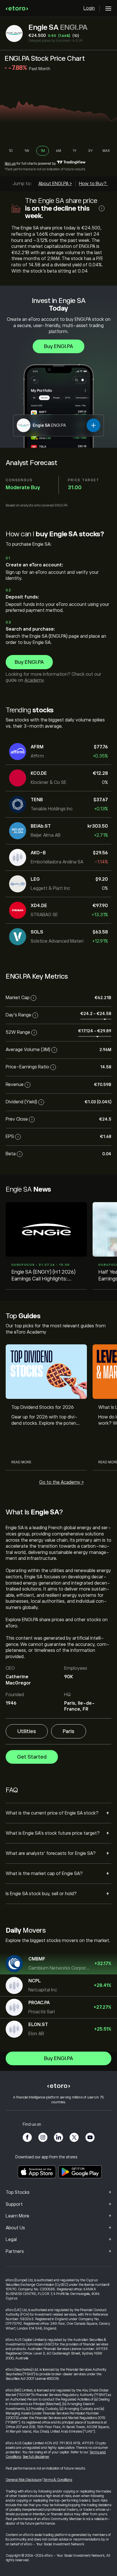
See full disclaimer (36, 2457)
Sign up (10, 164)
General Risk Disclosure (23, 2480)
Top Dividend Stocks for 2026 (43, 1407)
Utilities (27, 1731)
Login (89, 8)
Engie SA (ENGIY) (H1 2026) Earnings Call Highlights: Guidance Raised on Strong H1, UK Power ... (46, 1276)
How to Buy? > (94, 184)
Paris (69, 1731)
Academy (34, 680)
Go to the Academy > (61, 1482)
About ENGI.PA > (55, 184)
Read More (21, 1462)
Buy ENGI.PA (58, 346)
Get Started (32, 1757)
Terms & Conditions (58, 2480)
